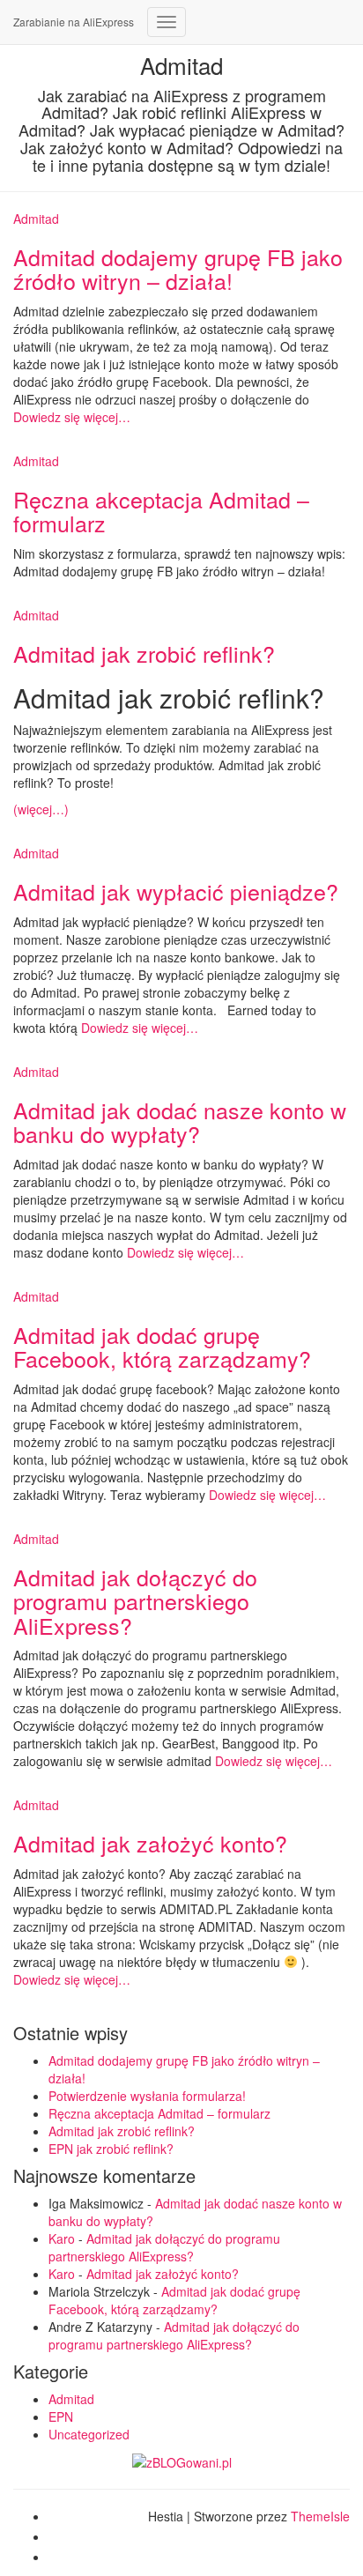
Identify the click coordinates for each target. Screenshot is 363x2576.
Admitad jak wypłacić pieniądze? (176, 891)
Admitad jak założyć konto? (150, 1843)
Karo (62, 2238)
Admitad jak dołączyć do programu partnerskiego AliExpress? (135, 1601)
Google (63, 2542)
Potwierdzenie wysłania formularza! (147, 2096)
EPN (61, 2416)
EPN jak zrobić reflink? (111, 2149)
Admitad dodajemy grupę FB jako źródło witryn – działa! (178, 269)
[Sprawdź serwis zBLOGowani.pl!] (182, 2461)
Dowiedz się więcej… (72, 417)
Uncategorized (89, 2434)
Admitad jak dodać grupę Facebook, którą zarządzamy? (162, 1347)
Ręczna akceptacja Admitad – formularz (161, 511)
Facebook (63, 2521)
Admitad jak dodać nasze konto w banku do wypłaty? (180, 1122)
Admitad (36, 219)
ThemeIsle (320, 2516)
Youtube (63, 2562)
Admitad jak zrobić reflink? (144, 653)
